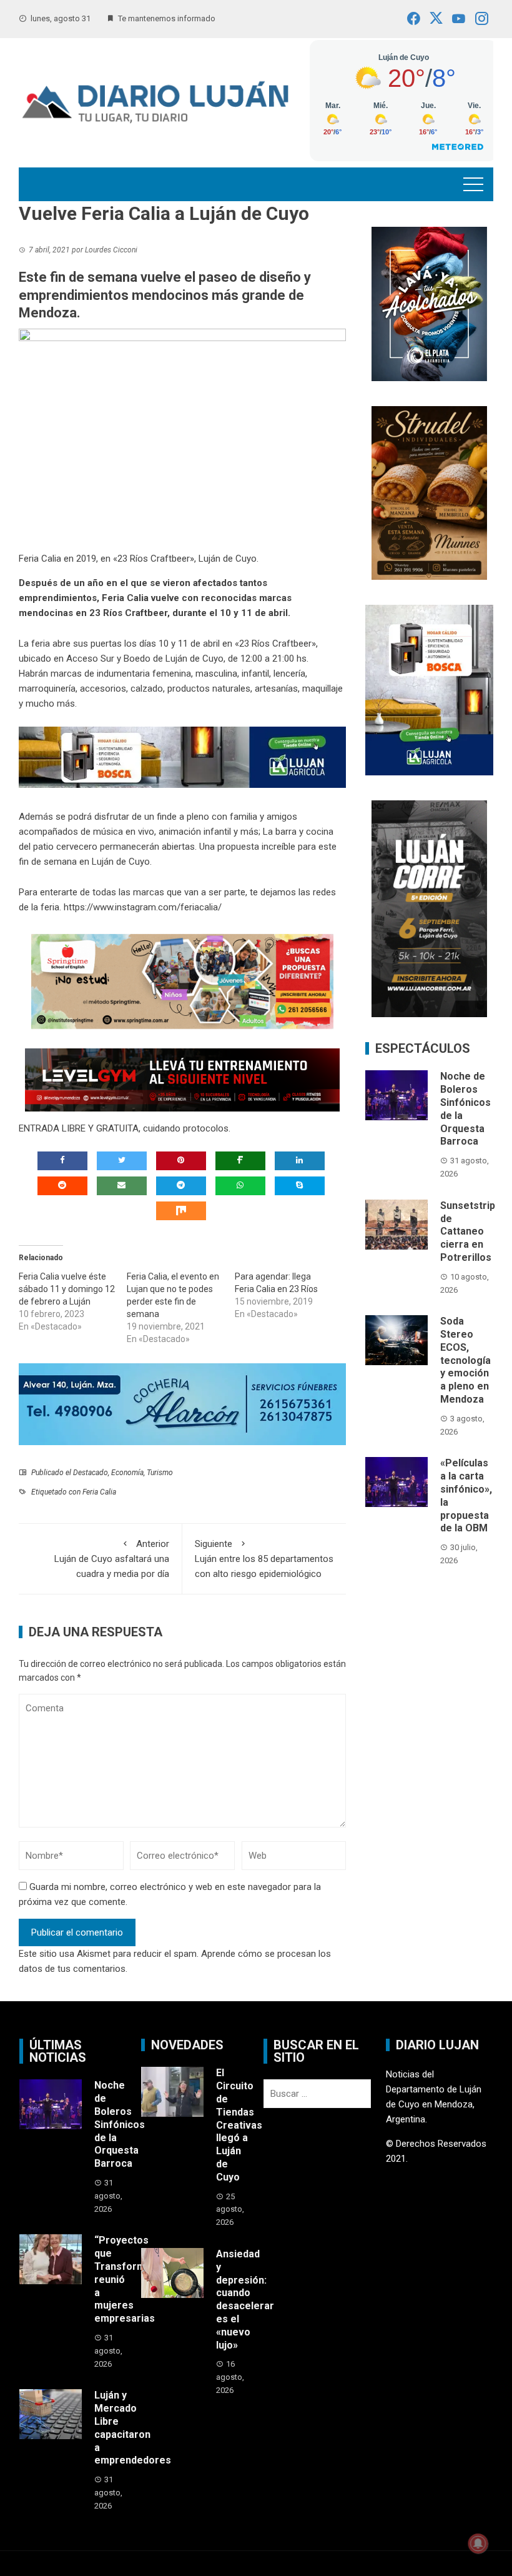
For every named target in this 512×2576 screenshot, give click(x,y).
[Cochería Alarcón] (182, 1404)
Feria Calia (99, 1492)
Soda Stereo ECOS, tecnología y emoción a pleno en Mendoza (465, 1360)
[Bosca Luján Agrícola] (182, 757)
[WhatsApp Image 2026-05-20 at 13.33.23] (429, 492)
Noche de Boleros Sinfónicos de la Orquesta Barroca (120, 2124)
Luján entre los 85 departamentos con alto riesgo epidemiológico (264, 1559)
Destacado (91, 1473)
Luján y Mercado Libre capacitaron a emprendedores (133, 2428)
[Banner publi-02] (429, 908)
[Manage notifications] (478, 2544)
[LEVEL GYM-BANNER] (182, 1079)
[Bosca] (429, 689)
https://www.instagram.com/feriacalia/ (143, 907)
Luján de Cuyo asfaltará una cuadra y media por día (112, 1559)
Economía (127, 1473)
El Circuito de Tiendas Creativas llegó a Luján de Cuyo (239, 2125)
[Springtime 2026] (182, 981)
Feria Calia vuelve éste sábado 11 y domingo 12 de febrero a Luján (67, 1289)
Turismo (160, 1473)
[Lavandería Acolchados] (429, 303)
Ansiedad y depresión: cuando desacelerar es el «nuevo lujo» (245, 2300)
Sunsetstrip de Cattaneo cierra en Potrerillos (468, 1231)
